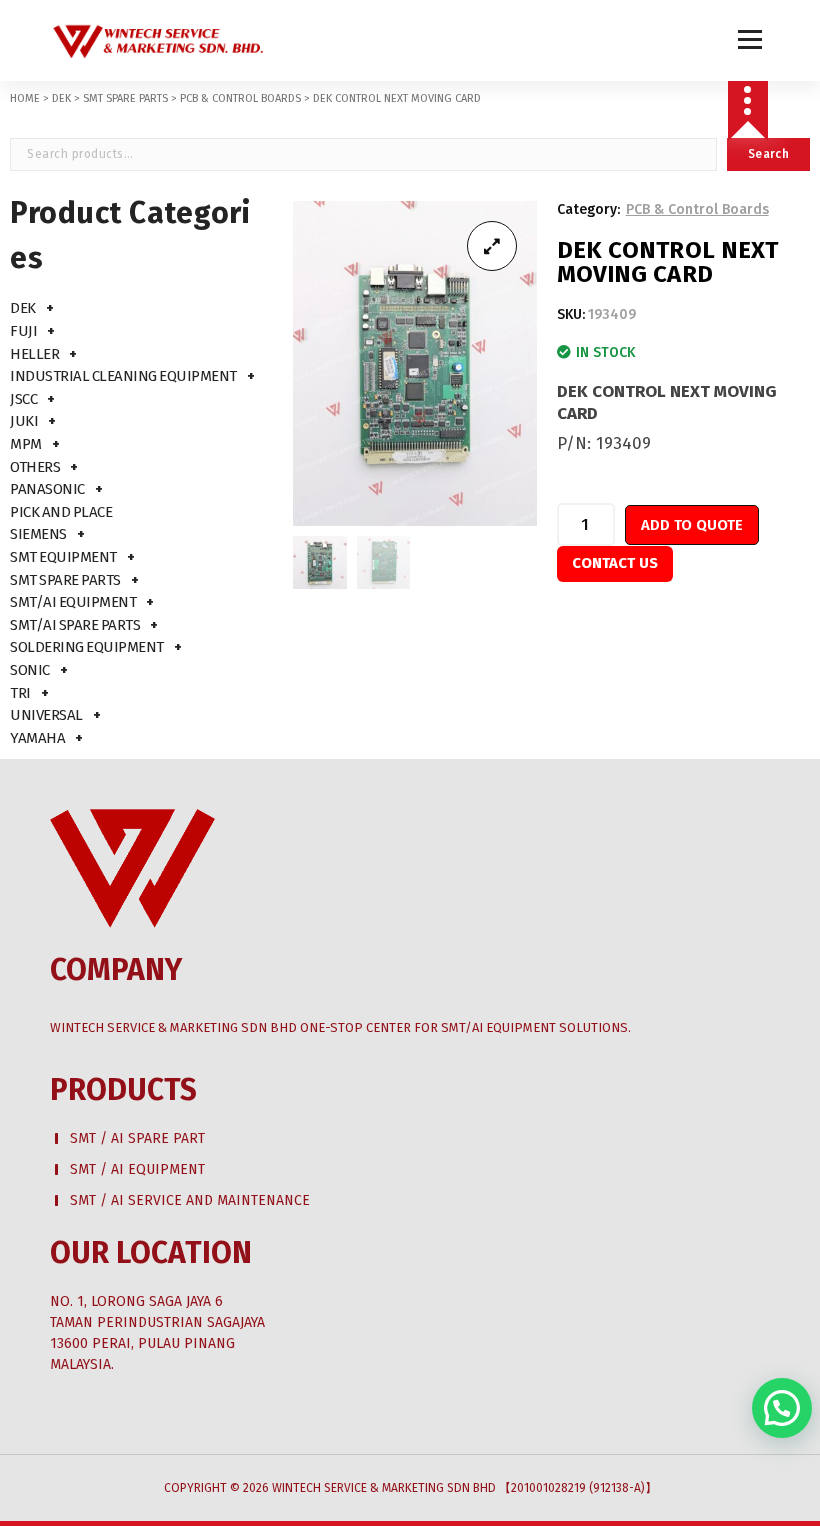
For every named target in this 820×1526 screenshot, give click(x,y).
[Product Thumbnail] (492, 246)
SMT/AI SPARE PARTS (75, 625)
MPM (26, 444)
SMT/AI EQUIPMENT (73, 602)
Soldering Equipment (87, 647)
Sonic (30, 670)
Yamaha (37, 738)
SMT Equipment (63, 557)
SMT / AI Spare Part (137, 1138)
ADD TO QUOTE (692, 525)
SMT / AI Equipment (137, 1169)
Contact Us (615, 563)
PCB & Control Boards (240, 98)
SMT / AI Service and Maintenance (190, 1200)
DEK (61, 98)
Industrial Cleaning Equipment (123, 376)
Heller (34, 354)
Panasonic (47, 489)
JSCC (23, 399)
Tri (20, 693)
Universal (46, 715)
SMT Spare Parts (125, 98)
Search (768, 154)
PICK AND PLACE (61, 512)
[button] (782, 1408)
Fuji (23, 331)
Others (35, 467)
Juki (24, 421)
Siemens (38, 534)
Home (25, 98)
